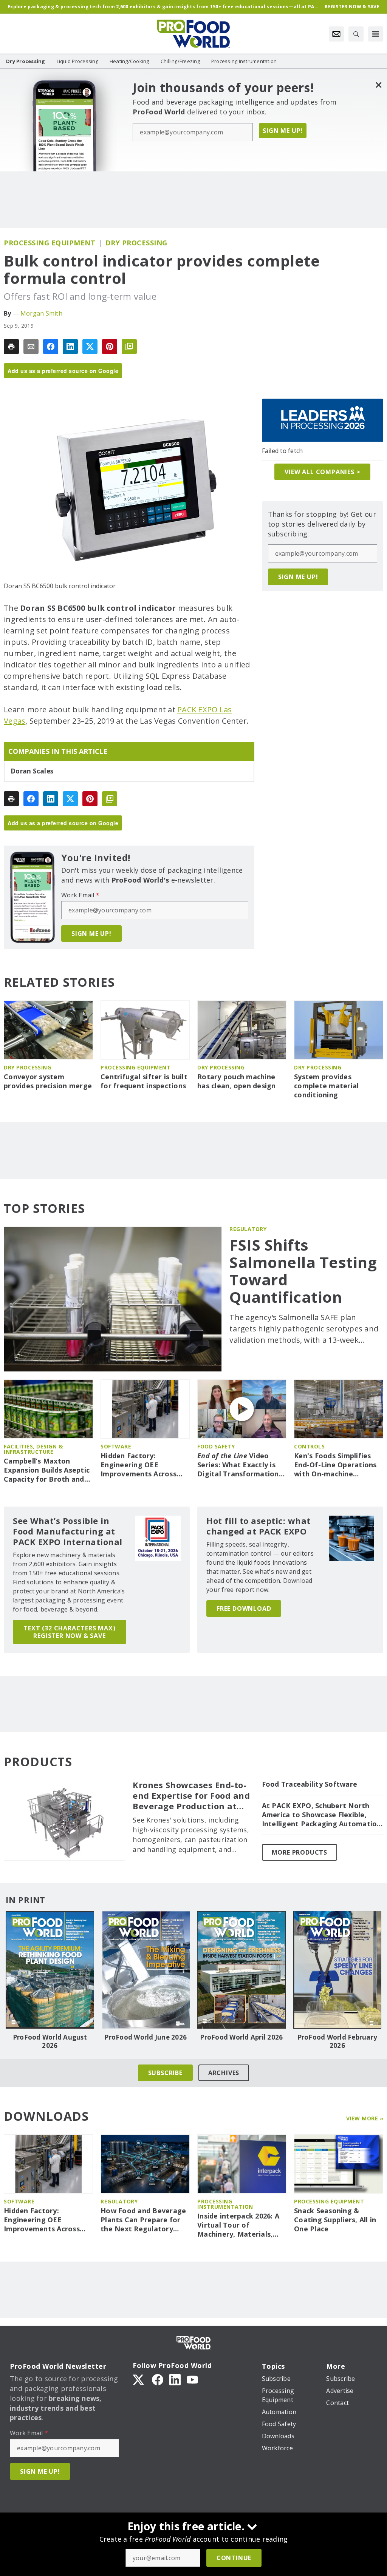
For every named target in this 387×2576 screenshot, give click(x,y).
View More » (365, 2118)
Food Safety (216, 1446)
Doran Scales (32, 771)
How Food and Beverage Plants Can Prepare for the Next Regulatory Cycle (143, 2220)
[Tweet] (90, 347)
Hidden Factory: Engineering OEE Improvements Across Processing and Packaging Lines (139, 1465)
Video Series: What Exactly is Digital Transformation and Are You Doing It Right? (238, 1465)
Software (116, 1446)
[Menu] (376, 34)
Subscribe (165, 2073)
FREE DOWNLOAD (244, 1608)
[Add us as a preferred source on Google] (129, 347)
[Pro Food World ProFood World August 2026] (50, 1970)
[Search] (356, 34)
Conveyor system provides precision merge (48, 1081)
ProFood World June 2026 (146, 2037)
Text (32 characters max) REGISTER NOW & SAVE (69, 1632)
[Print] (11, 347)
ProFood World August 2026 (50, 2041)
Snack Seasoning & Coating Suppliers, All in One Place (335, 2220)
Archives (224, 2073)
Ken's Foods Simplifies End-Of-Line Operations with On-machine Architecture (335, 1465)
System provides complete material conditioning (326, 1086)
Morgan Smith (41, 313)
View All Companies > (322, 472)
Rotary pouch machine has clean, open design (237, 1081)
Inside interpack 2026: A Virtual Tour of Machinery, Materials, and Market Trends (238, 2225)
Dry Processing (136, 243)
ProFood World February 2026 (337, 2041)
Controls (309, 1446)
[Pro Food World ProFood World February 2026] (337, 1970)
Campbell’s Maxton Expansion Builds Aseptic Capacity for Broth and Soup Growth (47, 1470)
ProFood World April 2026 (241, 2037)
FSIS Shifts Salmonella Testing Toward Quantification (303, 1271)
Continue (234, 2558)
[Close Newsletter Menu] (378, 85)
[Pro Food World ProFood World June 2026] (146, 1970)
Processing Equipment (50, 243)
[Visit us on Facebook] (158, 2379)
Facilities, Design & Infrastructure (33, 1449)
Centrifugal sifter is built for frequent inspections (144, 1081)
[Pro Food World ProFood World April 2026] (241, 1970)
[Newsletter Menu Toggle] (336, 34)
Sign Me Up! (283, 131)
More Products (300, 1852)
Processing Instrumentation (225, 2204)
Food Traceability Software (310, 1784)
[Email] (31, 347)
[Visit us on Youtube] (192, 2379)
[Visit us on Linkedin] (175, 2379)
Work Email (80, 895)
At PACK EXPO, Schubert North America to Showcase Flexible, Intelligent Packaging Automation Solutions (322, 1815)
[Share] (51, 347)
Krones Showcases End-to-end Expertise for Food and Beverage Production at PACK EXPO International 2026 (191, 1796)
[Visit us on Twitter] (139, 2379)
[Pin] (110, 347)
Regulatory (248, 1229)
